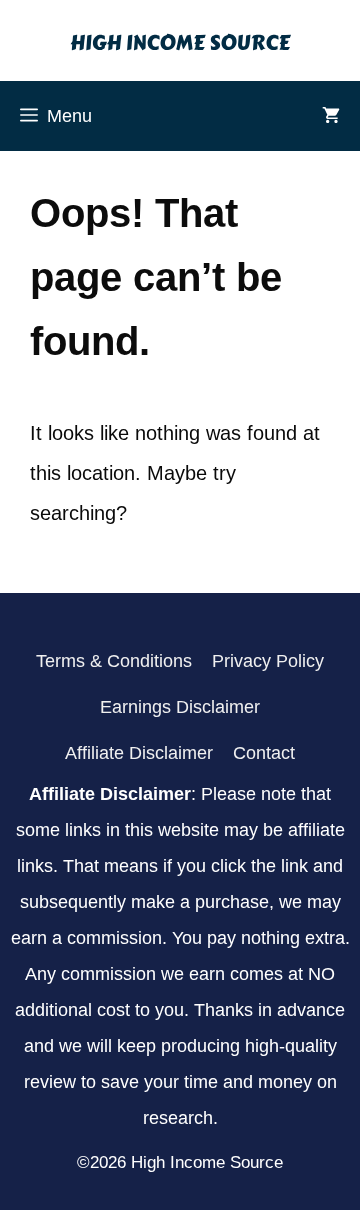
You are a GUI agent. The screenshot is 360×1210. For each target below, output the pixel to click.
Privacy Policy (268, 661)
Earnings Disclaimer (180, 707)
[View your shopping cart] (331, 116)
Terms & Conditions (114, 661)
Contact (264, 753)
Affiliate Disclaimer (139, 753)
